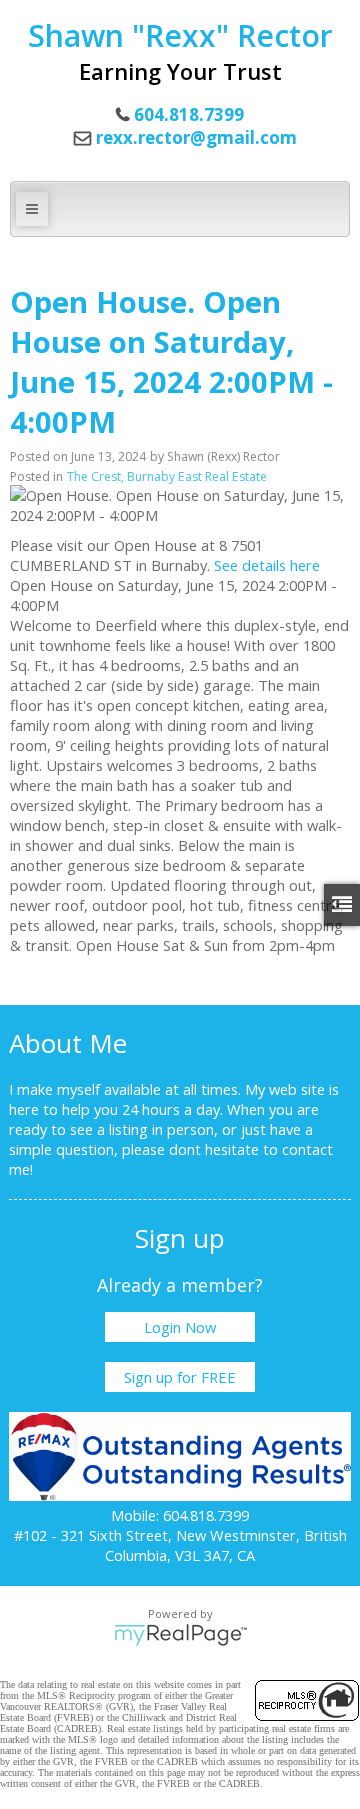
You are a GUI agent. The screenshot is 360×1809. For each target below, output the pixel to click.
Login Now (180, 1327)
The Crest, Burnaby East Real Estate (167, 476)
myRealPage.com (180, 1635)
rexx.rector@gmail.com (196, 137)
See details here (267, 565)
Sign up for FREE (180, 1377)
